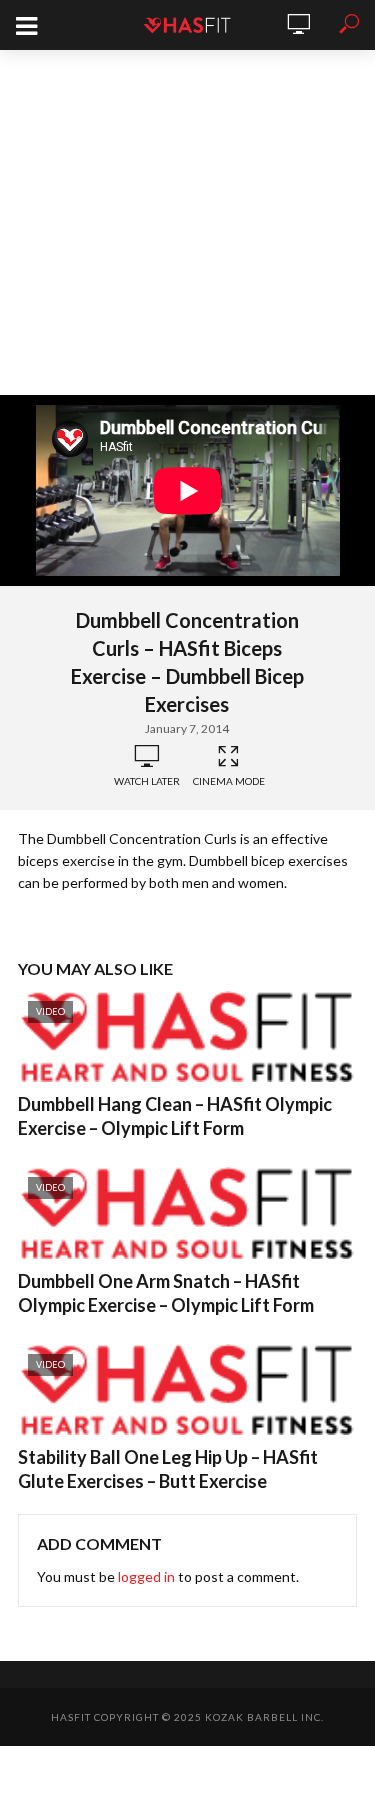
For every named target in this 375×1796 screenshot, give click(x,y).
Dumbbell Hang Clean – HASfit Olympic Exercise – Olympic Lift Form (175, 1116)
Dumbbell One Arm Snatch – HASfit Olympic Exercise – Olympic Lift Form (166, 1293)
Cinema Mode (229, 781)
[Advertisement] (187, 222)
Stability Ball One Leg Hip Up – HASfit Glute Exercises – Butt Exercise (168, 1469)
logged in (146, 1576)
